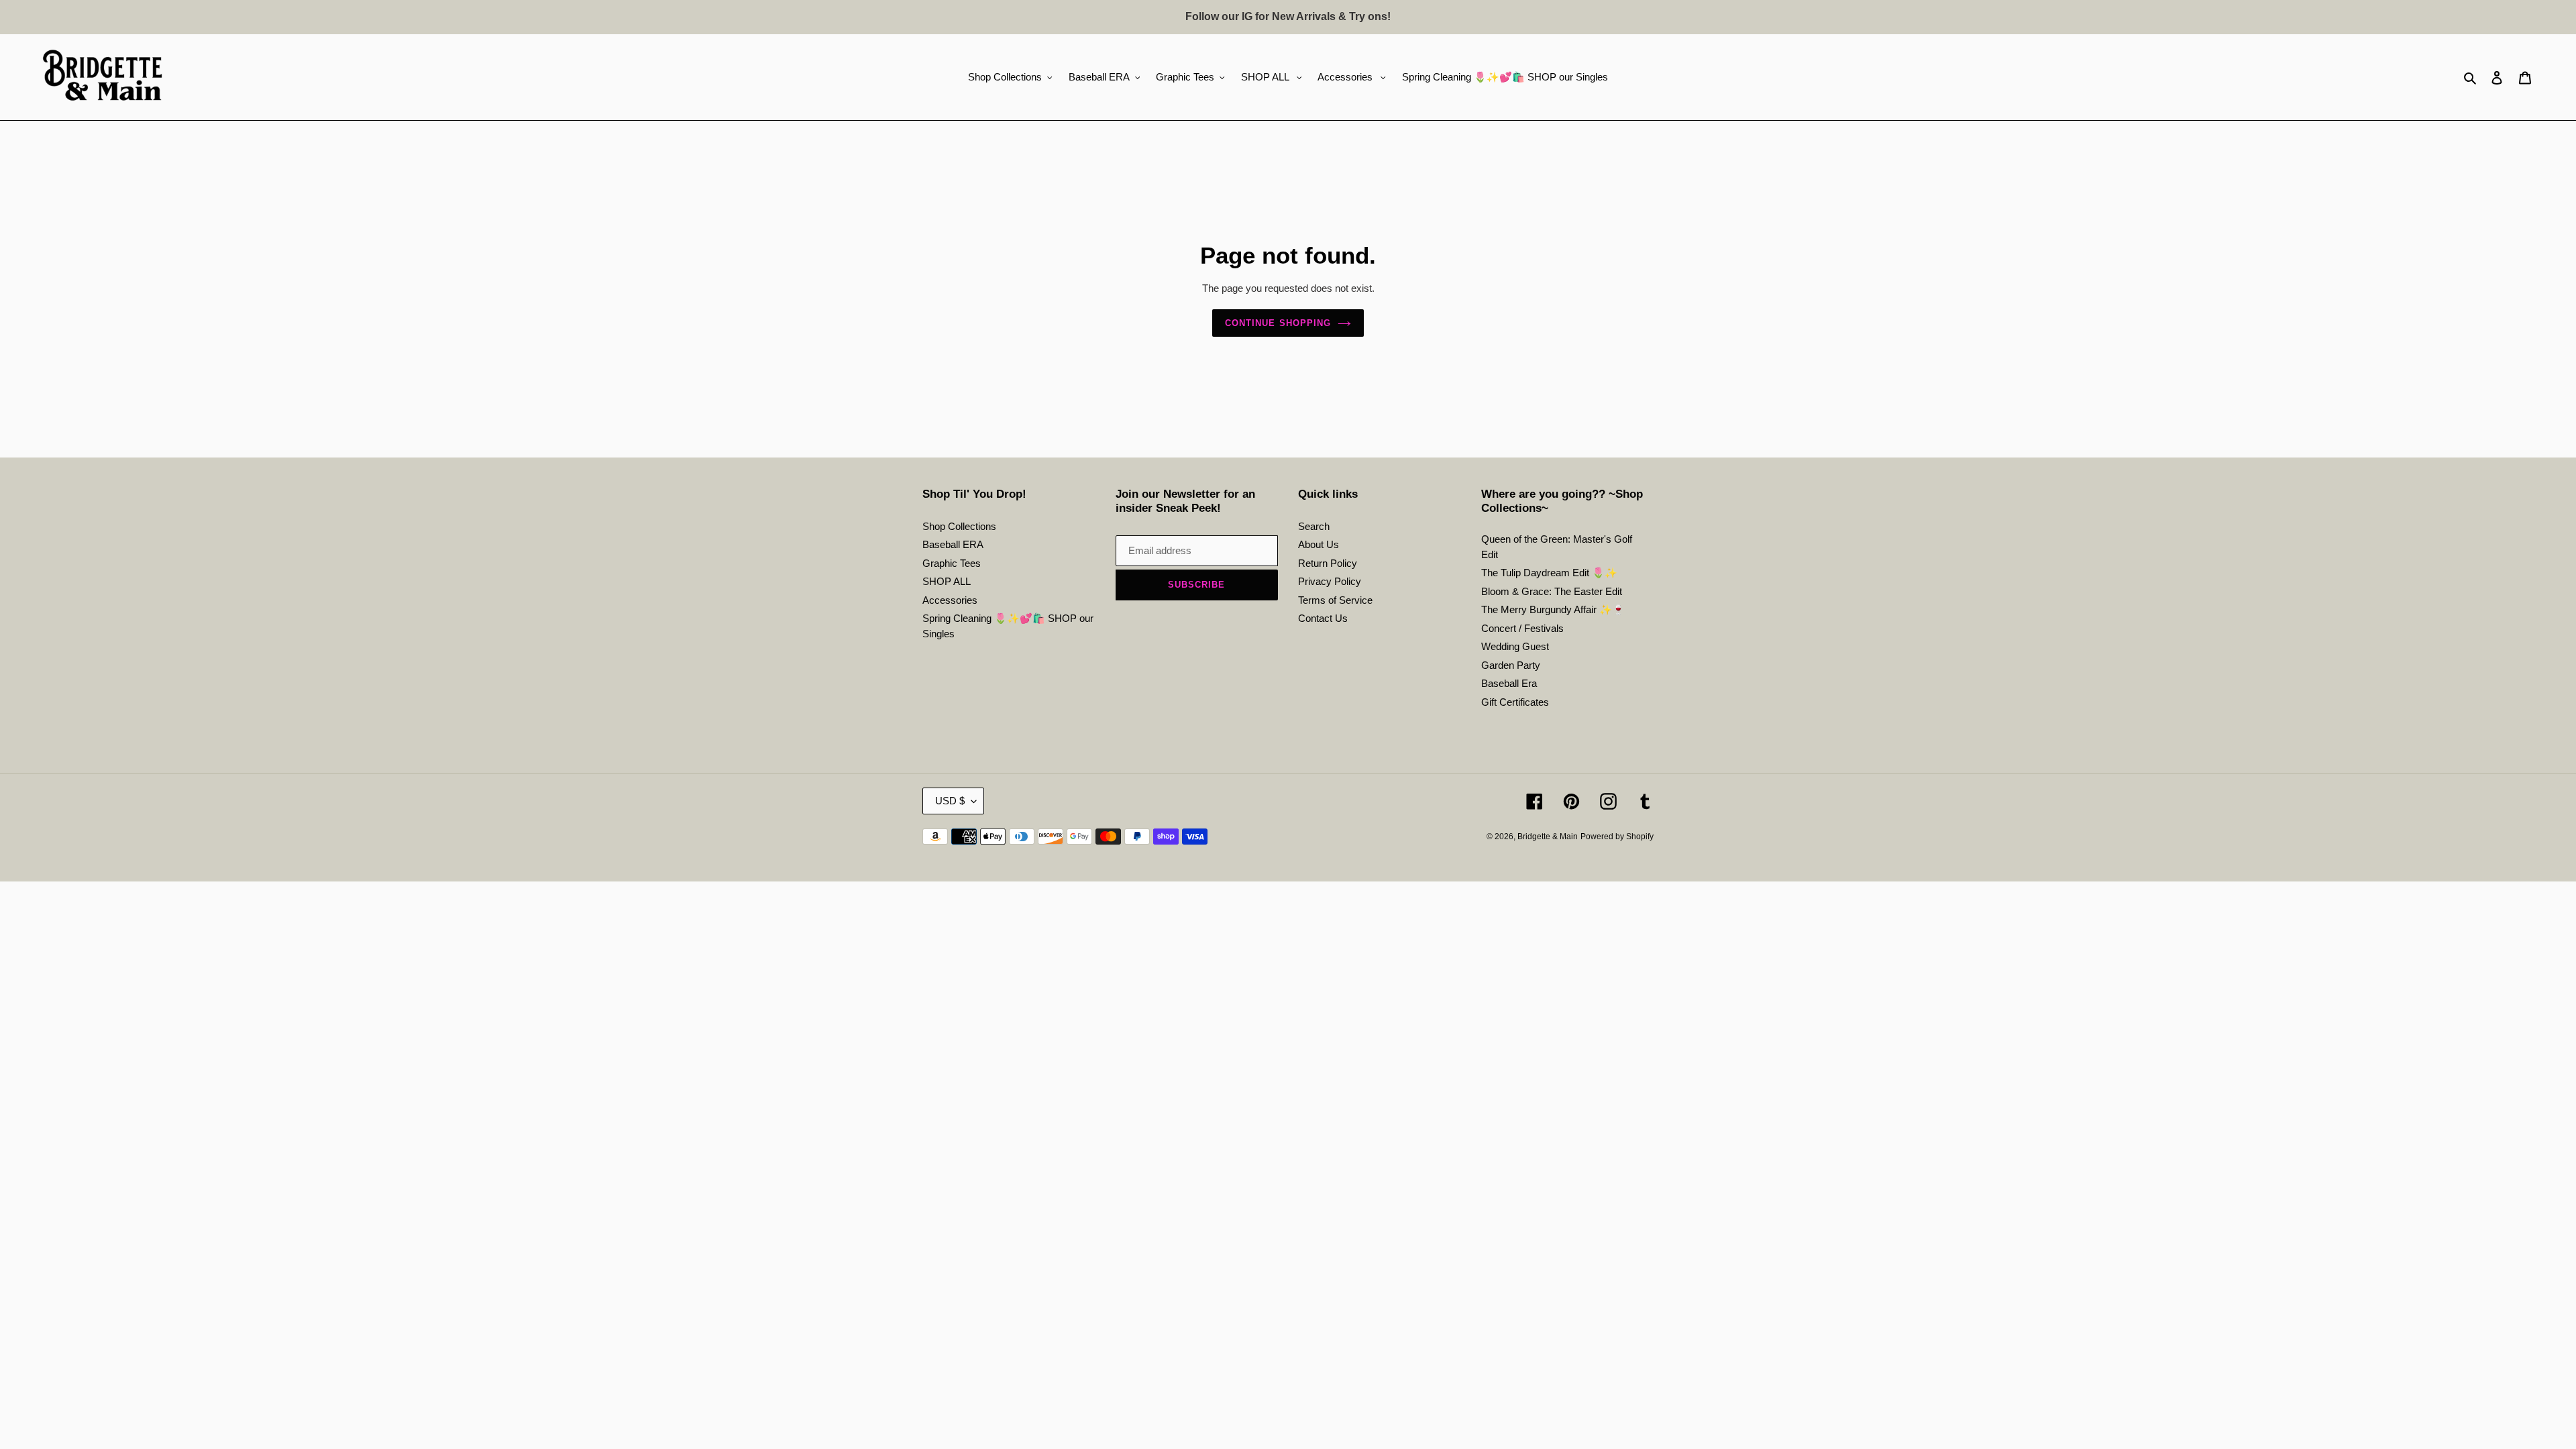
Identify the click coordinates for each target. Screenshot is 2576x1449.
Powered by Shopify (1617, 837)
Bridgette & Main (1548, 837)
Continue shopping (1278, 323)
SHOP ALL (947, 581)
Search (1314, 526)
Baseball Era (1509, 683)
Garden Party (1511, 665)
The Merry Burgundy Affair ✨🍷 (1553, 609)
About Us (1319, 544)
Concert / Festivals (1522, 628)
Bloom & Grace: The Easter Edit (1552, 591)
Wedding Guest (1515, 646)
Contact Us (1323, 618)
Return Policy (1328, 563)
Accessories (950, 600)
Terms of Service (1335, 600)
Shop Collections (959, 526)
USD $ (950, 801)
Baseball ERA (953, 544)
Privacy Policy (1330, 581)
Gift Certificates (1515, 702)
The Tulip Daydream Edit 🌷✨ (1549, 573)
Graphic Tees (952, 563)
